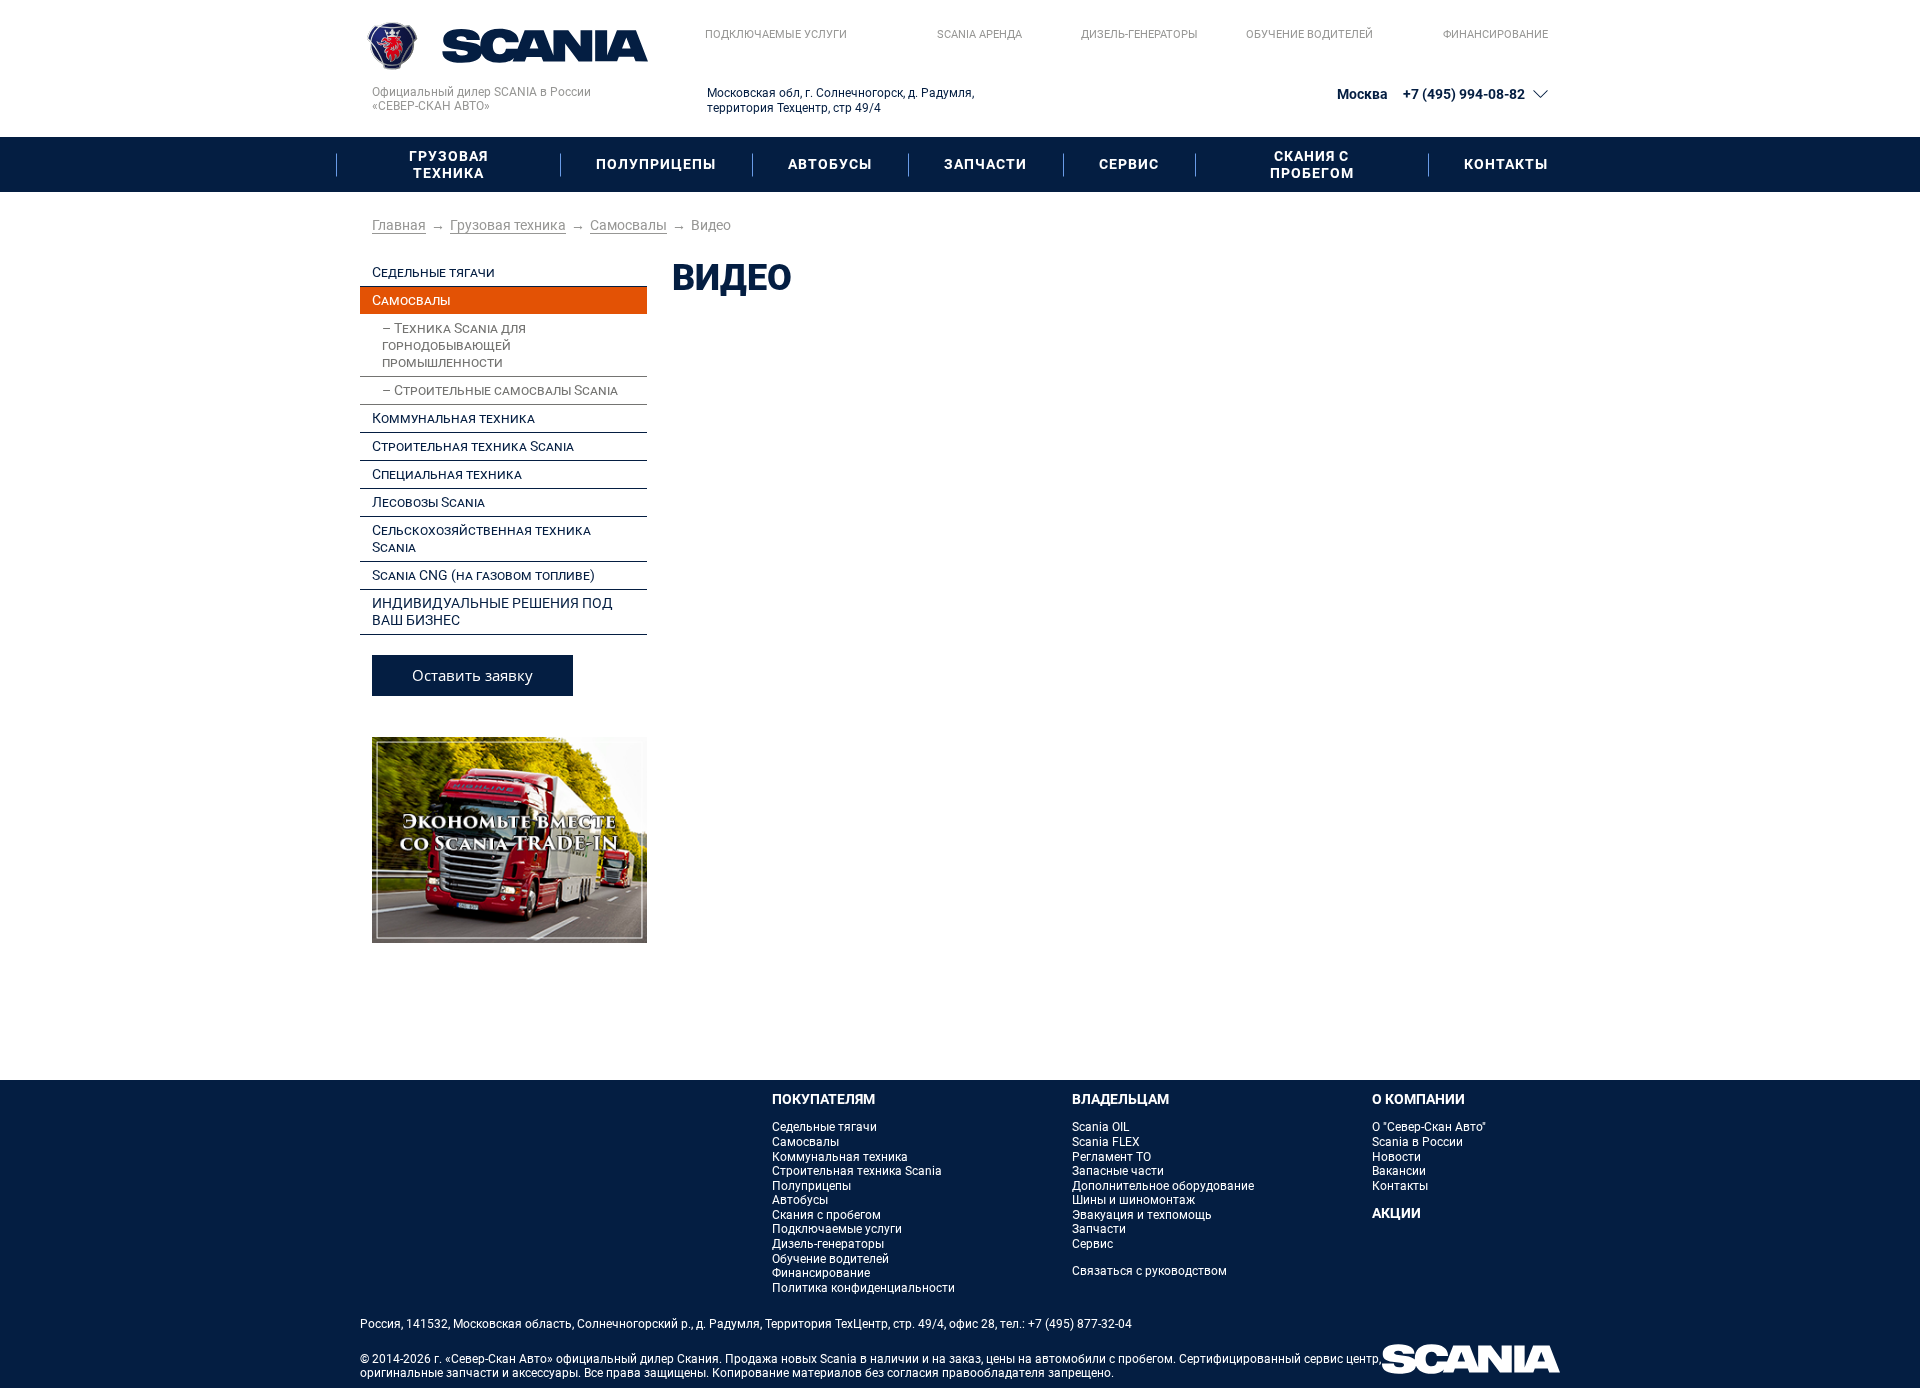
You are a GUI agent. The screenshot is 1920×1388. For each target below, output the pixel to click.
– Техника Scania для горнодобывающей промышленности (454, 345)
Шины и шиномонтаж (1133, 1200)
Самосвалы (411, 300)
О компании (1418, 1099)
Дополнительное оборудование (1163, 1186)
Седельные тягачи (433, 272)
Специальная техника (447, 474)
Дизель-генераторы (1139, 34)
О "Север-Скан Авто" (1429, 1127)
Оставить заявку (472, 675)
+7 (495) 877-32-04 (1080, 1324)
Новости (1396, 1157)
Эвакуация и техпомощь (1142, 1215)
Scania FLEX (1106, 1142)
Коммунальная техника (453, 418)
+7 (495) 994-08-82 (1464, 94)
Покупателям (823, 1099)
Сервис (1129, 164)
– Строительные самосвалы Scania (500, 390)
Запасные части (1118, 1171)
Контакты (1506, 164)
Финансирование (1495, 34)
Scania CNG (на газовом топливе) (483, 575)
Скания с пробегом (1312, 164)
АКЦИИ (1396, 1213)
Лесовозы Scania (428, 502)
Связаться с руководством (1149, 1271)
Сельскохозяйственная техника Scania (481, 538)
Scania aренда (979, 34)
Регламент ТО (1111, 1157)
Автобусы (830, 164)
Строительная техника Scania (473, 446)
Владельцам (1120, 1099)
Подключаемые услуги (776, 34)
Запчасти (985, 164)
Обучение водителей (1309, 34)
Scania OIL (1100, 1127)
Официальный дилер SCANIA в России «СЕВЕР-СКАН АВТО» (481, 99)
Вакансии (1399, 1171)
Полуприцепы (656, 164)
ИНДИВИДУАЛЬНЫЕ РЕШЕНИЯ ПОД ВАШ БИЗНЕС (492, 611)
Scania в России (1417, 1142)
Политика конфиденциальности (863, 1288)
